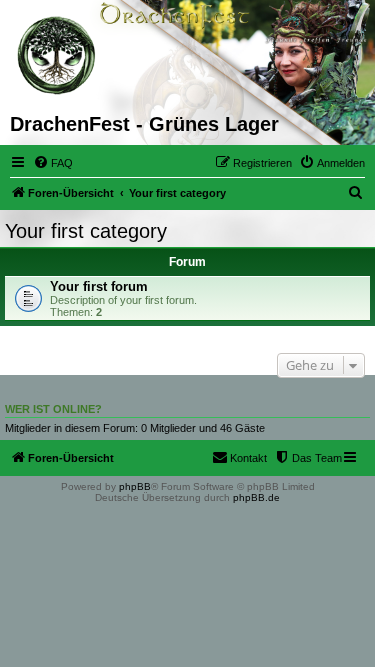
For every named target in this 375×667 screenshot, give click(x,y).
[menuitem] (53, 163)
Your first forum (99, 286)
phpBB (135, 486)
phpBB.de (256, 497)
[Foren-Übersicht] (57, 56)
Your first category (86, 231)
